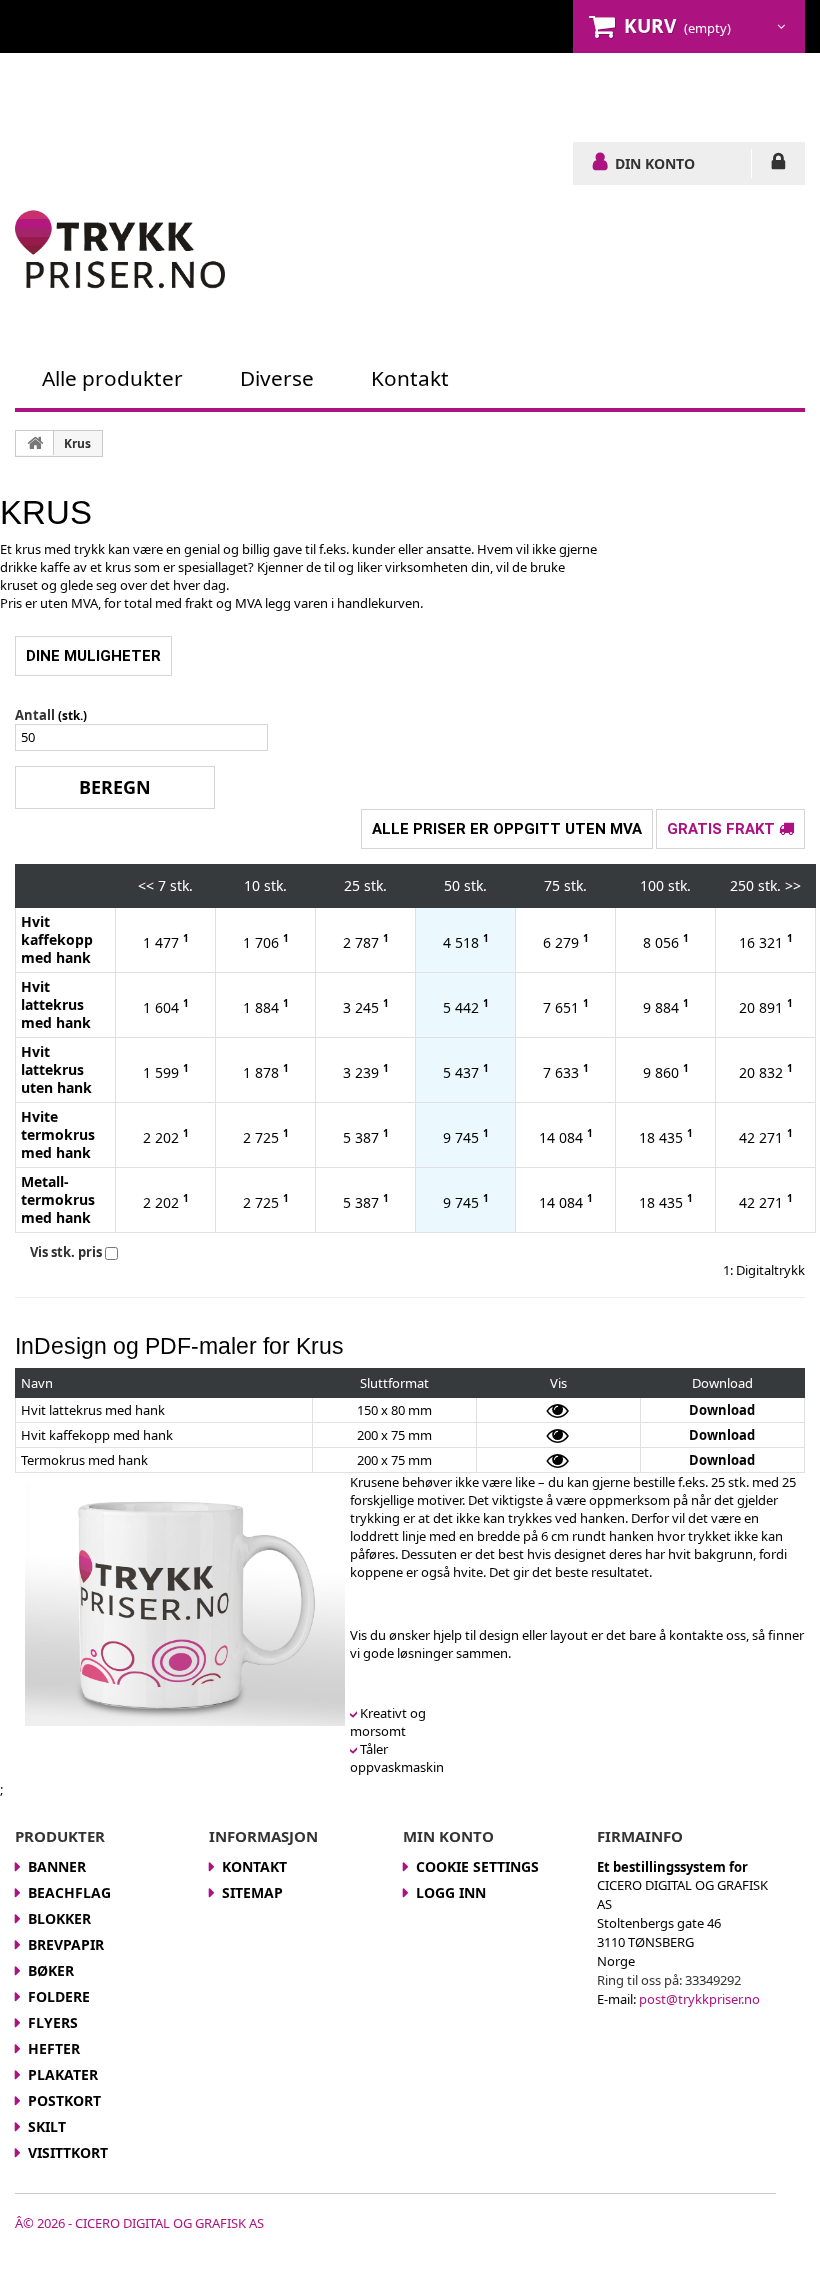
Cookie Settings (477, 1866)
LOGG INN (778, 165)
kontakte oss (707, 1635)
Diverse (277, 378)
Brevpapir (339, 85)
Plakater (50, 103)
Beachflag (69, 1892)
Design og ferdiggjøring (265, 121)
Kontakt (417, 121)
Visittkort (396, 103)
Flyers (582, 85)
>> (793, 885)
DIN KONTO (655, 163)
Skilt (313, 103)
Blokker (245, 85)
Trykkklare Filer (80, 121)
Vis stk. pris (66, 1252)
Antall (35, 715)
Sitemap (252, 1892)
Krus (725, 85)
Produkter (57, 67)
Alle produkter (112, 378)
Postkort (145, 103)
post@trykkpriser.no (699, 1999)
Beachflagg (143, 85)
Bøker (424, 85)
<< (146, 885)
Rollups (238, 103)
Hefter (657, 85)
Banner (44, 85)
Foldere (502, 85)
